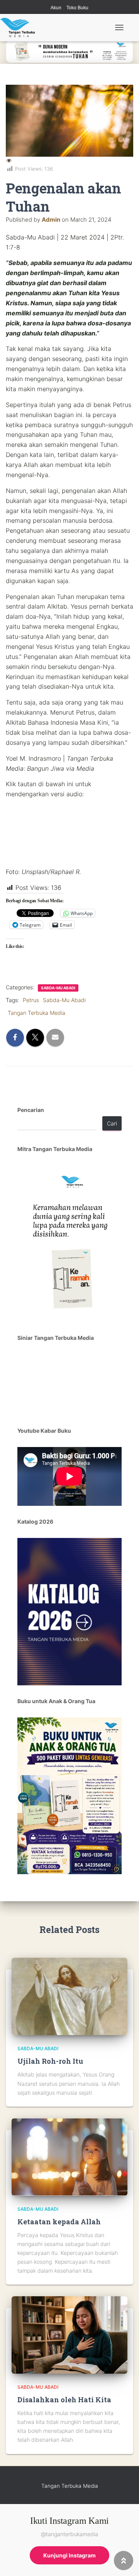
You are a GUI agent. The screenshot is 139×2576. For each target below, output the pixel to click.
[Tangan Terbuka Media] (20, 27)
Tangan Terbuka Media (36, 1013)
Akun (56, 8)
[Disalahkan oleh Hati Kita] (69, 2334)
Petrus (31, 1000)
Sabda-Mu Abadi (58, 988)
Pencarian (31, 1110)
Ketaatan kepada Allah (59, 2222)
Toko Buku (77, 8)
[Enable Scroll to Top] (124, 2561)
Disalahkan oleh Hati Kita (64, 2400)
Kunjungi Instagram (69, 2555)
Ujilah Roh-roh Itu (50, 2061)
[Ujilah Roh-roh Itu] (69, 1996)
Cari (112, 1123)
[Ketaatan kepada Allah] (69, 2156)
